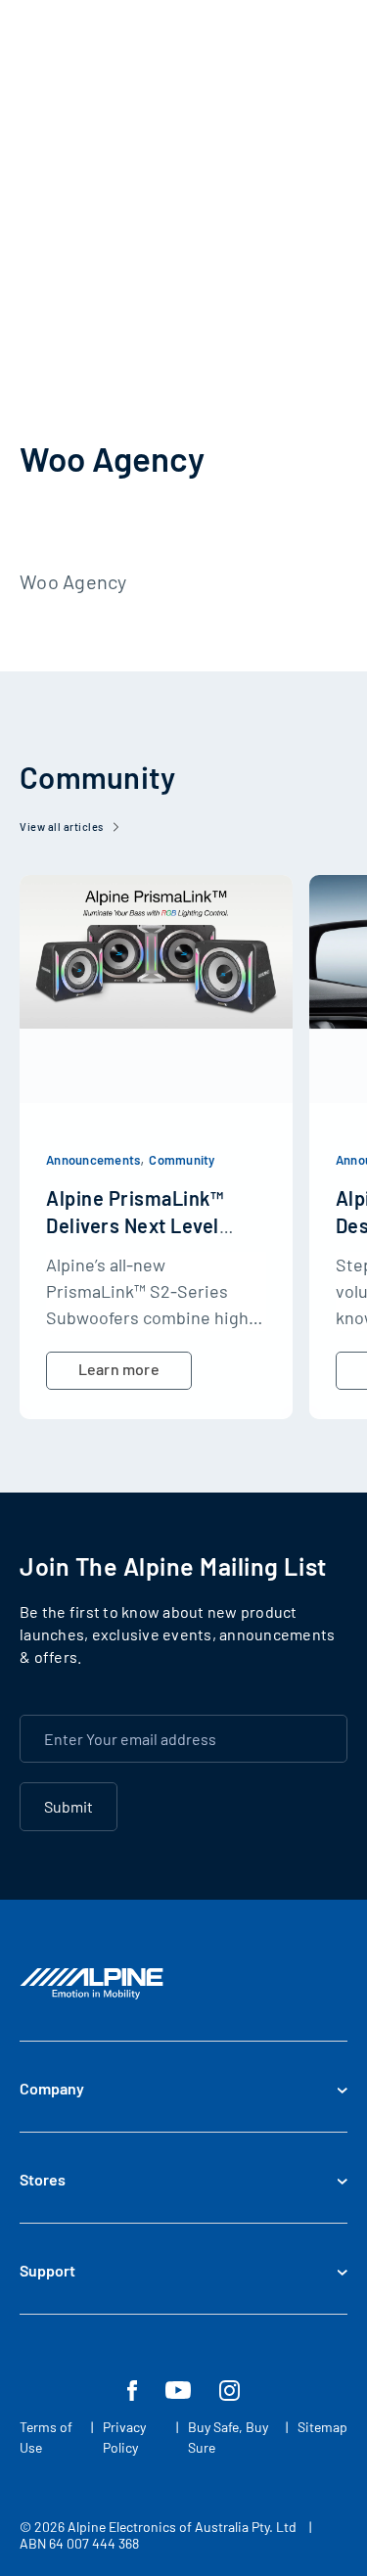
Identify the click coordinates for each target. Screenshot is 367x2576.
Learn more (119, 1369)
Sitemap (322, 2427)
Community (182, 1160)
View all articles (62, 827)
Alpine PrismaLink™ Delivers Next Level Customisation (135, 1225)
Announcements (93, 1160)
